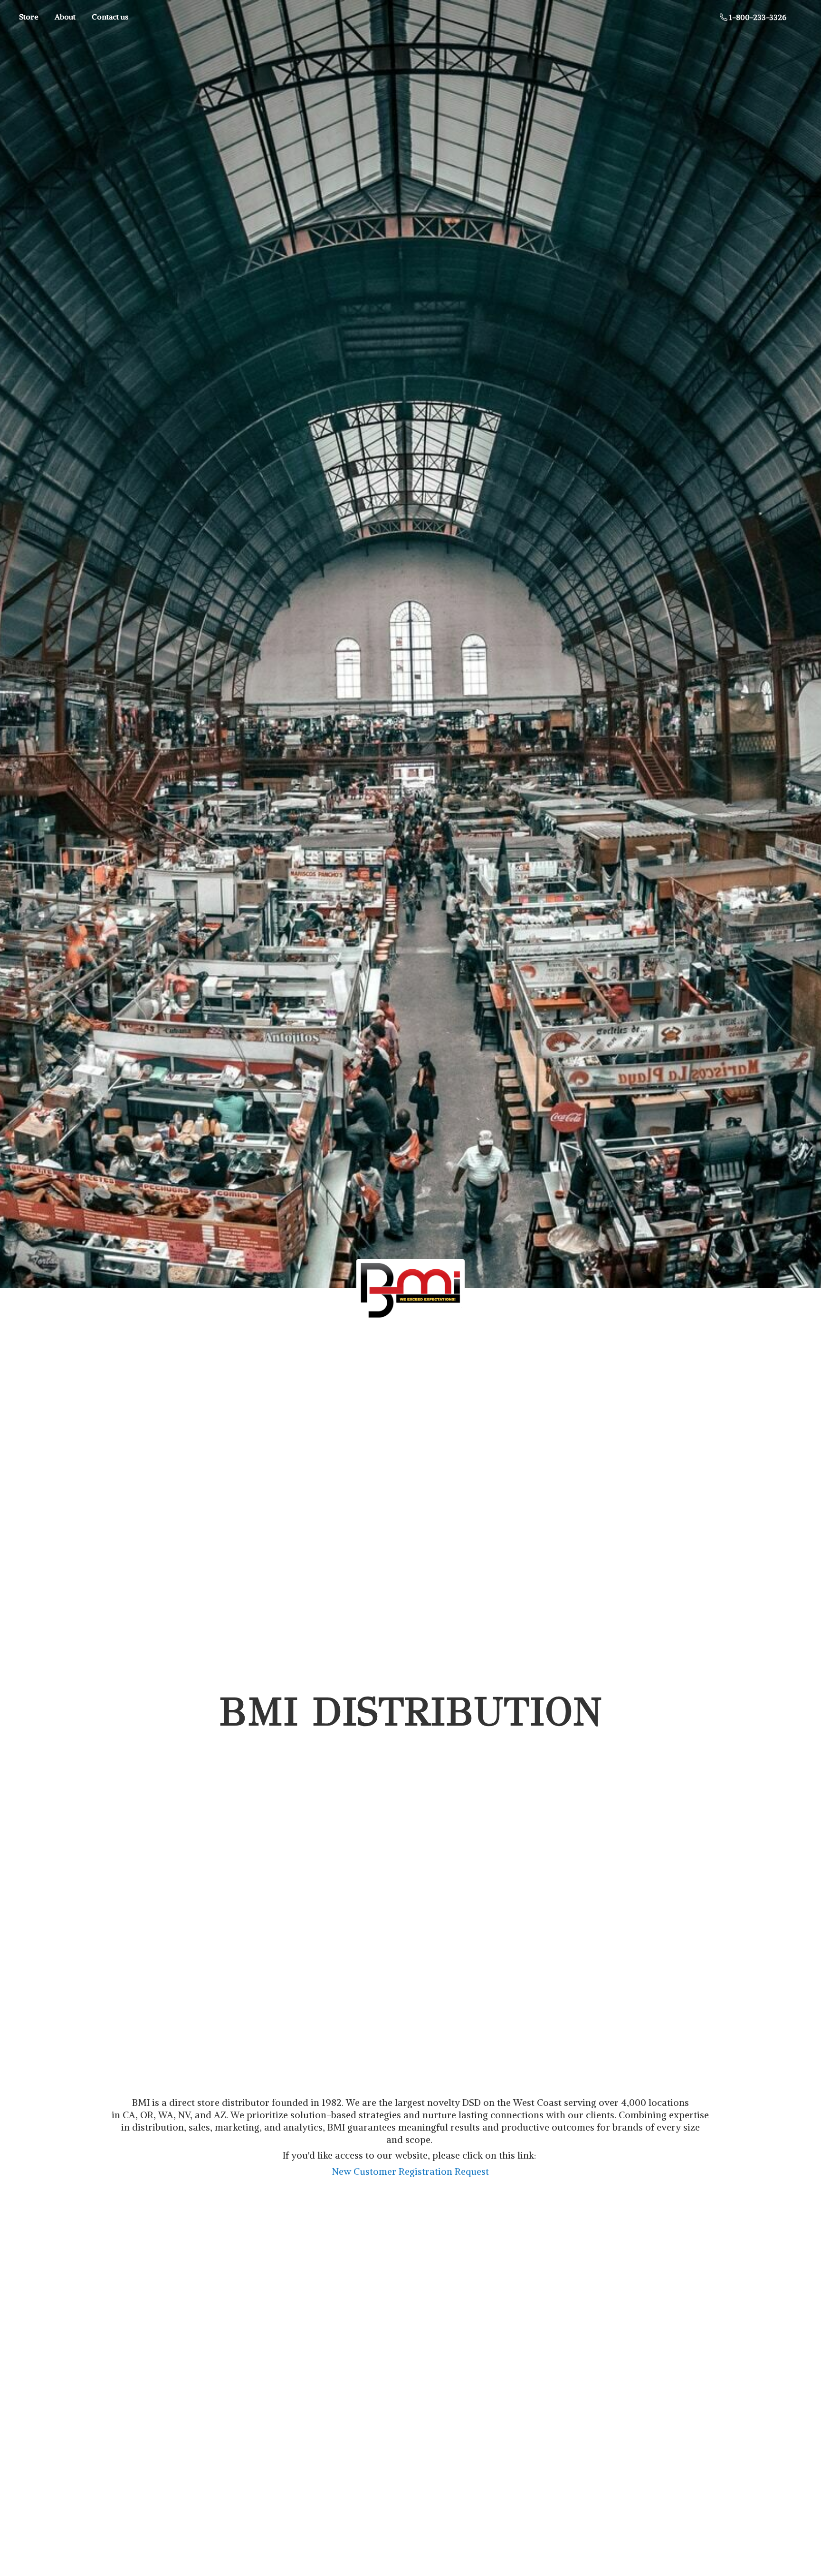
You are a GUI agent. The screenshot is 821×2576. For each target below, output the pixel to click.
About (65, 17)
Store (29, 17)
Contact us (110, 17)
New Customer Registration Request (410, 2171)
